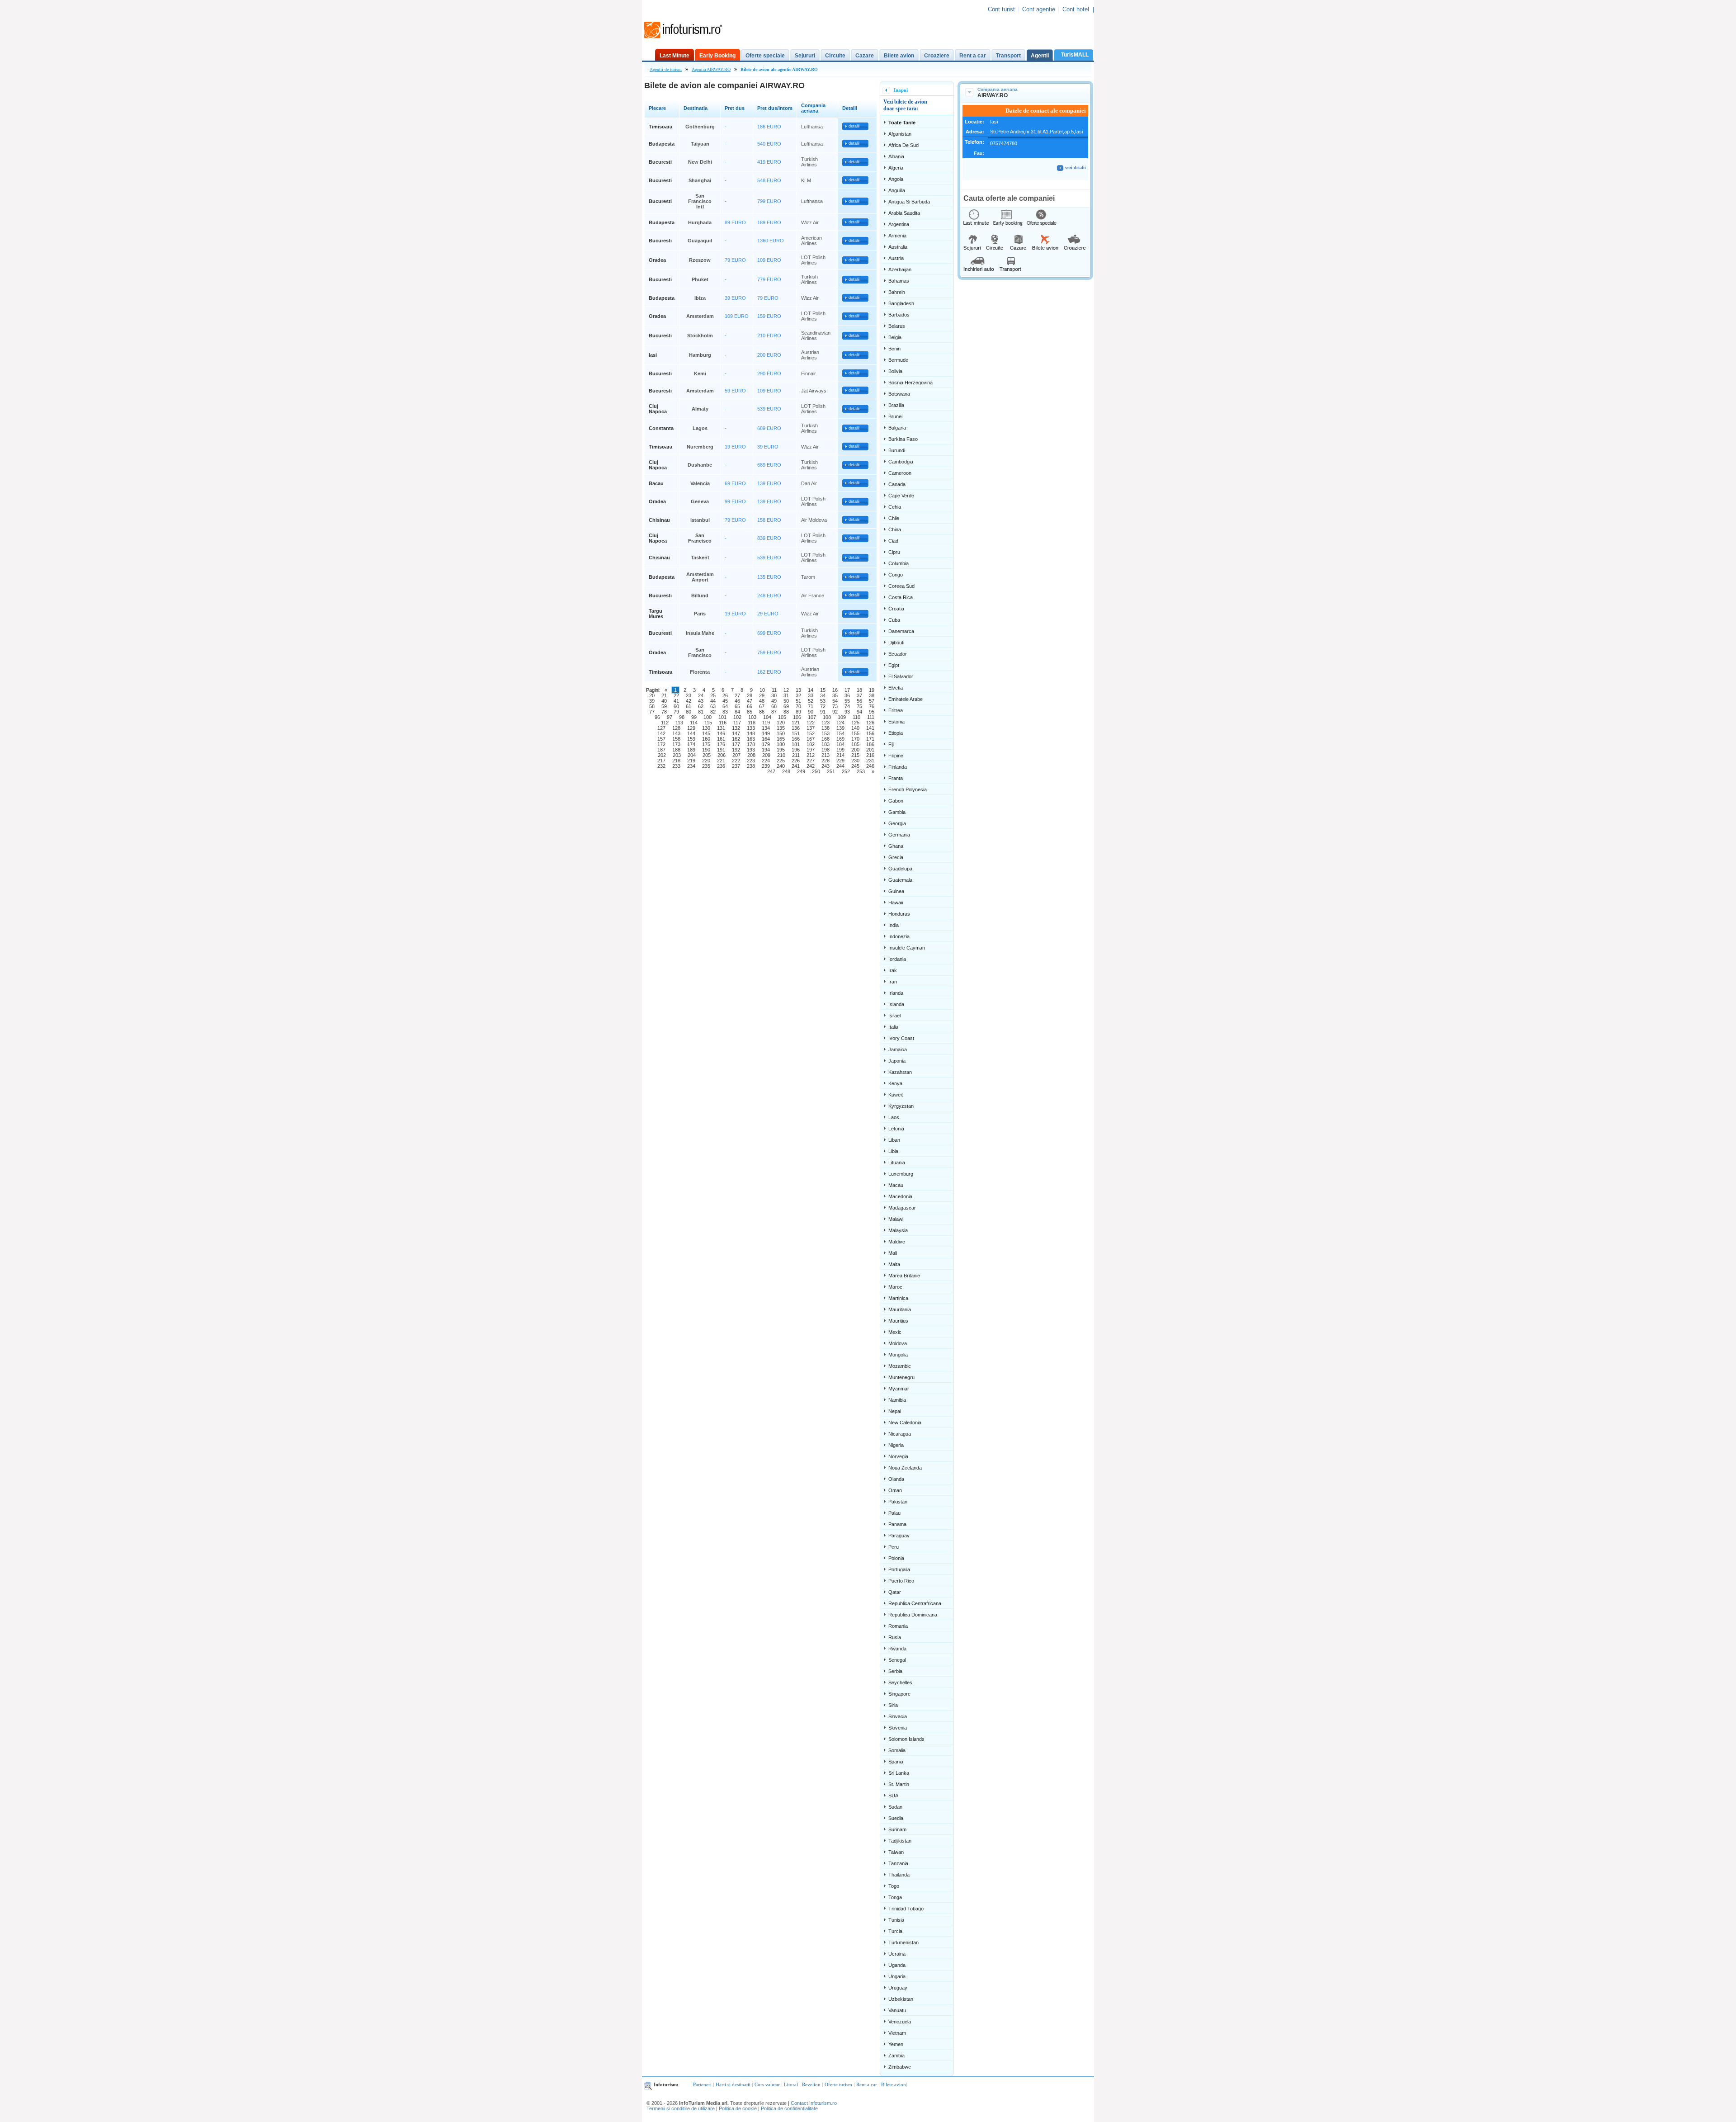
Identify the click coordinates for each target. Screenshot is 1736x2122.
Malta (894, 1264)
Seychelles (900, 1682)
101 (722, 717)
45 (725, 701)
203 (677, 755)
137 (811, 728)
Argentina (899, 224)
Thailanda (899, 1875)
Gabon (896, 801)
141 (870, 728)
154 (840, 733)
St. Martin (899, 1784)
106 (797, 717)
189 (691, 750)
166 (796, 739)
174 (691, 744)
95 (872, 712)
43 (701, 701)
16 (835, 690)
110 (856, 717)
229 (840, 761)
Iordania (897, 959)
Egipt (894, 665)
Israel (894, 1016)
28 (750, 695)
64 (725, 706)
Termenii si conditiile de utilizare (681, 2108)
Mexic (895, 1332)
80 (689, 712)
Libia (893, 1151)
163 (751, 739)
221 (721, 761)
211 (796, 755)
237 (736, 766)
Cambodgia (901, 462)
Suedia (896, 1818)
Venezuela (900, 2022)
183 (826, 744)
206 (722, 755)
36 (847, 695)
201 (870, 750)
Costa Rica (901, 597)
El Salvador (901, 676)
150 (781, 733)
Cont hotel (1076, 9)
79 (676, 712)
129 (691, 728)
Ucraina (897, 1954)
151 (796, 733)
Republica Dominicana (913, 1615)
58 (652, 706)
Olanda (896, 1479)
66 (750, 706)
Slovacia (898, 1716)
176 (721, 744)
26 (725, 695)
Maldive (897, 1242)
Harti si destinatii (733, 2084)
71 (811, 706)
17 (847, 690)
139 (840, 728)
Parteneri (702, 2084)
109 (842, 717)
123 (826, 723)
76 (872, 706)
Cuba (894, 620)
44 (713, 701)
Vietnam (897, 2033)
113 (679, 723)
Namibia (897, 1400)
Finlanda (898, 767)
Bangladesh (901, 303)
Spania (896, 1762)
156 (870, 733)
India (894, 925)
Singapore (899, 1694)
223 (751, 761)
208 (751, 755)
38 (872, 695)
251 (831, 771)
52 (811, 701)
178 (751, 744)
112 (665, 723)
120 (781, 723)
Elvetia (896, 688)
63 (713, 706)
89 (798, 712)
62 (701, 706)
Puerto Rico (901, 1581)
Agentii (1040, 56)
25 (713, 695)
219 (691, 761)
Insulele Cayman (907, 948)
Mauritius (898, 1321)
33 (811, 695)
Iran (893, 982)
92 (835, 712)
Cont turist (1001, 9)
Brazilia (896, 405)
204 (692, 755)
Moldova (898, 1343)
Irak (893, 970)
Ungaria (897, 1976)
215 (855, 755)
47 (750, 701)
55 (847, 701)
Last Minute (675, 56)
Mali (893, 1253)
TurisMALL (1075, 55)
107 (812, 717)
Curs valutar (767, 2084)
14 (811, 690)
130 (706, 728)
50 (786, 701)
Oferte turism (838, 2084)
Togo (894, 1886)
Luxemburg (901, 1174)
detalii (854, 126)
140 (855, 728)
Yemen (896, 2044)
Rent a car (973, 56)
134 (766, 728)
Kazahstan (900, 1072)
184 (840, 744)
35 (835, 695)
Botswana (899, 394)
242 (811, 766)
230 (855, 761)
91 (823, 712)
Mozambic (900, 1366)
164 (766, 739)
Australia (898, 247)
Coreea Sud (901, 586)
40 (664, 701)
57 (872, 701)
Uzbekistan (901, 1999)
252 (846, 771)
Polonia (896, 1558)
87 (774, 712)
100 (708, 717)
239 (766, 766)
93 (847, 712)
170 (855, 739)
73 (835, 706)
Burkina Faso (903, 439)
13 (798, 690)
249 (801, 771)
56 (859, 701)
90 (811, 712)
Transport (1008, 56)
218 (676, 761)
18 (859, 690)
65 (737, 706)
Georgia (897, 823)
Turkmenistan (903, 1942)
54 (835, 701)
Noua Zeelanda (905, 1468)
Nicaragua (900, 1434)
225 (781, 761)
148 (751, 733)
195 (781, 750)
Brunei (895, 416)
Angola (896, 179)
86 (762, 712)
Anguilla (897, 190)
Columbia (899, 563)
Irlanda (896, 993)
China (895, 529)
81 (701, 712)
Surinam (897, 1829)
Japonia (897, 1061)
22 (676, 695)
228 (826, 761)
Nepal (895, 1411)
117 (737, 723)
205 (707, 755)
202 (662, 755)
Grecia (896, 857)
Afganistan (900, 134)
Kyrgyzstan (901, 1106)
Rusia (895, 1637)
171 (870, 739)
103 (752, 717)
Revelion (811, 2084)
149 (766, 733)
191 (721, 750)
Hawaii (896, 903)
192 (736, 750)
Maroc (895, 1287)
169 (840, 739)
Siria (893, 1705)
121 (796, 723)
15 (823, 690)
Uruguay (898, 1988)
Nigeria (896, 1445)
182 (811, 744)
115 (708, 723)
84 (737, 712)
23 (689, 695)
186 (870, 744)
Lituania (897, 1163)
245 (855, 766)
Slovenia (898, 1728)
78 (664, 712)
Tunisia (896, 1920)
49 (774, 701)
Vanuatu (897, 2010)
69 (786, 706)
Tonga (895, 1897)
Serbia (895, 1671)
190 (706, 750)
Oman (895, 1490)
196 (796, 750)
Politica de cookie (738, 2108)
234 (691, 766)
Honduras (899, 914)
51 (798, 701)
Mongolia (898, 1355)
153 (826, 733)
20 (652, 695)
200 (855, 750)
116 (723, 723)
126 (870, 723)
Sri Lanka (899, 1773)
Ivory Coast (901, 1038)
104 (767, 717)
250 (816, 771)
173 (676, 744)
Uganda (897, 1965)
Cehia (895, 507)
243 (826, 766)
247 (771, 771)
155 (855, 733)
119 (766, 723)
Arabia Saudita (904, 213)
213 (826, 755)
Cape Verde (901, 496)
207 (736, 755)
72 (823, 706)
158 (676, 739)
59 (664, 706)
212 (811, 755)
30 (774, 695)
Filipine (896, 756)
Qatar (895, 1592)
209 (766, 755)
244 (840, 766)
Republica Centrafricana (915, 1603)
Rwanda (897, 1649)
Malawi (896, 1219)
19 (872, 690)
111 (871, 717)
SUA (893, 1796)
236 (721, 766)
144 (691, 733)
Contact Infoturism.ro (814, 2103)
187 (661, 750)
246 (870, 766)
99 (694, 717)
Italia (893, 1027)
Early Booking (717, 56)
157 (661, 739)
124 (840, 723)
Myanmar (899, 1389)
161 (721, 739)
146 (721, 733)
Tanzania (898, 1863)
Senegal (897, 1660)
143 (676, 733)
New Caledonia (905, 1423)
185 (855, 744)
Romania (898, 1626)
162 (736, 739)
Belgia (895, 337)
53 (823, 701)
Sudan (895, 1807)
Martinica (898, 1298)
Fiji (891, 744)
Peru (894, 1547)
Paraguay (899, 1536)
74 (847, 706)
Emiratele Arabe (906, 699)
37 (859, 695)
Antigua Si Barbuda (909, 202)
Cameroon (900, 473)
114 (694, 723)
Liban (894, 1140)
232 (661, 766)
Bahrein (897, 292)
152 (811, 733)
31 (786, 695)
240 (781, 766)
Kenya (895, 1083)
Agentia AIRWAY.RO (711, 69)
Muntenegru (901, 1377)
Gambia (897, 812)
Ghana (896, 846)
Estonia (896, 722)
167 (811, 739)
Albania (896, 156)
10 (762, 690)
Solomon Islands (906, 1739)
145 (706, 733)
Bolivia (895, 371)
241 (796, 766)
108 (827, 717)
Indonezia (899, 936)
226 (796, 761)
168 (826, 739)
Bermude (898, 360)
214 (840, 755)
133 (751, 728)
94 (859, 712)
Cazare (865, 56)
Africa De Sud (903, 145)
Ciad (893, 541)
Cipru (894, 552)
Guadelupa (900, 869)
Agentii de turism (666, 69)
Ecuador (898, 654)
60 (676, 706)
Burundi (897, 450)
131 (721, 728)
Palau (894, 1513)
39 (652, 701)
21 (664, 695)
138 (826, 728)
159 (691, 739)
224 (766, 761)
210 (781, 755)
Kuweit (896, 1095)
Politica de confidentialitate (789, 2108)
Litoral (791, 2084)
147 (736, 733)
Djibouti (896, 643)
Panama (897, 1524)
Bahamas (899, 281)
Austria (896, 258)
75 (859, 706)
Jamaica (898, 1049)
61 (689, 706)
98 (682, 717)
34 (823, 695)
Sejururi (805, 56)
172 (661, 744)
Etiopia (896, 733)
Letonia (896, 1129)
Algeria (896, 168)
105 (782, 717)
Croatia (896, 609)
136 (796, 728)
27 (737, 695)
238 (751, 766)
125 (855, 723)
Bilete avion (899, 56)
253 (861, 771)
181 (796, 744)
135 (781, 728)
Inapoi (901, 90)
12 (786, 690)
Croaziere (937, 56)
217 (661, 761)
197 (811, 750)
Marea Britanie (904, 1276)
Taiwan (896, 1852)
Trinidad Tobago (906, 1909)
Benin (894, 349)
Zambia (896, 2056)
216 (870, 755)
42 (689, 701)
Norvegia (898, 1456)
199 (840, 750)
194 (766, 750)
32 (798, 695)
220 (706, 761)
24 (701, 695)
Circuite (835, 56)
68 (774, 706)
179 (766, 744)
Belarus (897, 326)
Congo (896, 575)
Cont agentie (1039, 9)
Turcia (895, 1931)
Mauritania (900, 1309)
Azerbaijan (900, 269)
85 (750, 712)
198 (826, 750)
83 (725, 712)
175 (706, 744)
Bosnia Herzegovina (910, 383)
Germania (899, 835)
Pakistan (898, 1502)
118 (752, 723)
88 (786, 712)
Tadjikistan (900, 1841)
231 (870, 761)
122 (811, 723)
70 (798, 706)
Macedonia (900, 1196)
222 (736, 761)
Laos (894, 1117)
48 (762, 701)
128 (676, 728)
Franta (896, 778)
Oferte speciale (765, 56)
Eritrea (896, 710)
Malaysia (898, 1230)
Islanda (896, 1004)
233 (676, 766)
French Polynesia (908, 789)
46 (737, 701)
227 (811, 761)
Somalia (897, 1750)
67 (762, 706)
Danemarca (901, 631)
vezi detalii (1075, 168)
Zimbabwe (900, 2067)
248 (786, 771)
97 (670, 717)
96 (657, 717)
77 (652, 712)
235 (706, 766)
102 (737, 717)
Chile (894, 518)
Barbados (899, 315)
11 (774, 690)
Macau (896, 1185)
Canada (897, 484)
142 (661, 733)
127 (661, 728)
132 (736, 728)
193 (751, 750)
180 (781, 744)
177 (736, 744)
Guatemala (900, 880)
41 (676, 701)
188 (676, 750)
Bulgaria (897, 428)
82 (713, 712)
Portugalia (899, 1569)
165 (781, 739)
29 (762, 695)
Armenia (897, 236)
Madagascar (902, 1208)
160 (706, 739)
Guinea (896, 891)
